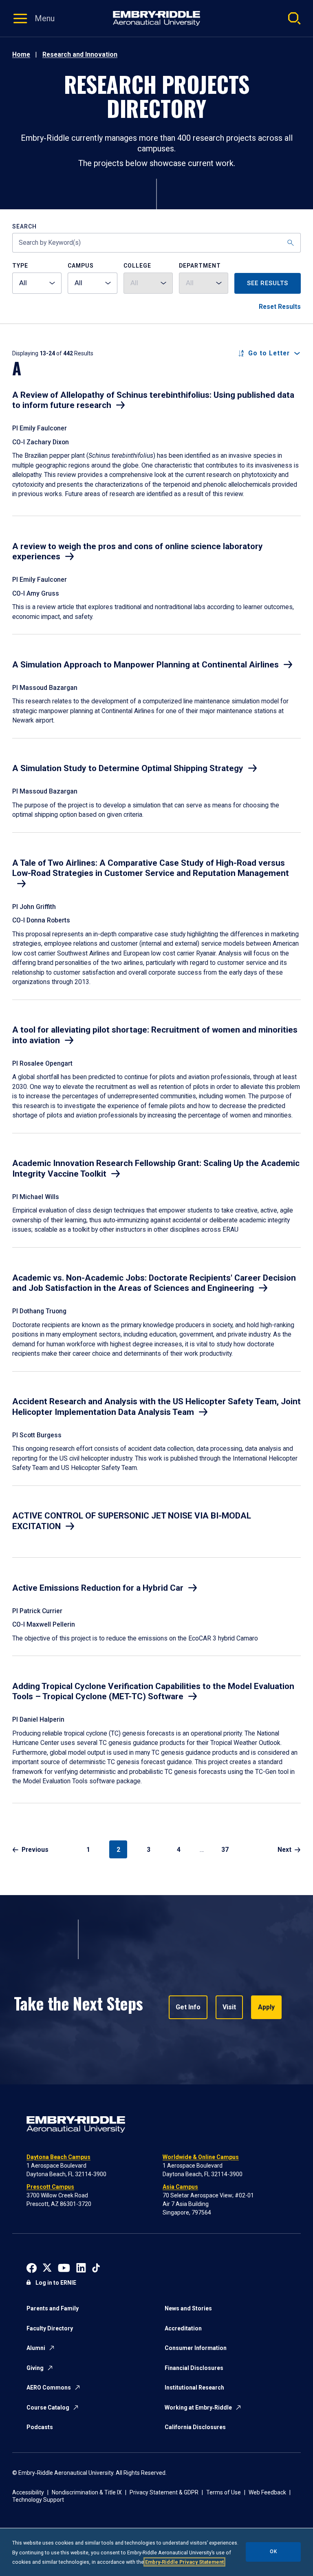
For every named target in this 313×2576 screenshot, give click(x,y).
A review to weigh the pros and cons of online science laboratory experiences (138, 552)
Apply (266, 2007)
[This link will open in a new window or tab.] (32, 2267)
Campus (81, 266)
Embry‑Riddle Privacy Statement (184, 2562)
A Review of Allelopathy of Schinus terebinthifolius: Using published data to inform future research (153, 400)
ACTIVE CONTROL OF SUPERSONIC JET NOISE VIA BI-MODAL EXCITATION (132, 1521)
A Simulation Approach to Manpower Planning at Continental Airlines (145, 665)
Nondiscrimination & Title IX (87, 2492)
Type (20, 266)
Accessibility (28, 2492)
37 (225, 1850)
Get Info (188, 2007)
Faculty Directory (50, 2328)
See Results (268, 283)
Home (21, 54)
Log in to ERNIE (56, 2283)
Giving (35, 2368)
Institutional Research (194, 2388)
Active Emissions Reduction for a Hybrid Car (98, 1588)
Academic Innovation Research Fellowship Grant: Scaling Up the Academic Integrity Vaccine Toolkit (156, 1168)
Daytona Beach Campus (58, 2157)
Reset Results (280, 307)
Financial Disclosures (194, 2368)
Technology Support (38, 2500)
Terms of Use (224, 2492)
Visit (229, 2007)
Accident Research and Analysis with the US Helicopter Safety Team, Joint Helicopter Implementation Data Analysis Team (156, 1407)
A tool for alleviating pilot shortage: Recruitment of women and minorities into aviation (155, 1035)
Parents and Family (53, 2308)
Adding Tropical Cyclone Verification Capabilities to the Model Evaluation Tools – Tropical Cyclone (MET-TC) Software (153, 1691)
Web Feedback (267, 2492)
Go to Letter (269, 353)
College (137, 266)
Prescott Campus (50, 2187)
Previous (35, 1850)
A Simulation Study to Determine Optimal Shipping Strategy (128, 768)
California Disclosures (195, 2427)
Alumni (36, 2348)
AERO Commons (49, 2388)
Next (284, 1850)
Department (200, 266)
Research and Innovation (80, 54)
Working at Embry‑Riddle (198, 2408)
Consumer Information (196, 2348)
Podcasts (40, 2427)
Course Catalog (48, 2408)
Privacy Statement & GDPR (164, 2492)
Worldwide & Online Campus (201, 2157)
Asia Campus (180, 2187)
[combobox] (37, 283)
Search (24, 227)
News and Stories (188, 2308)
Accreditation (183, 2328)
